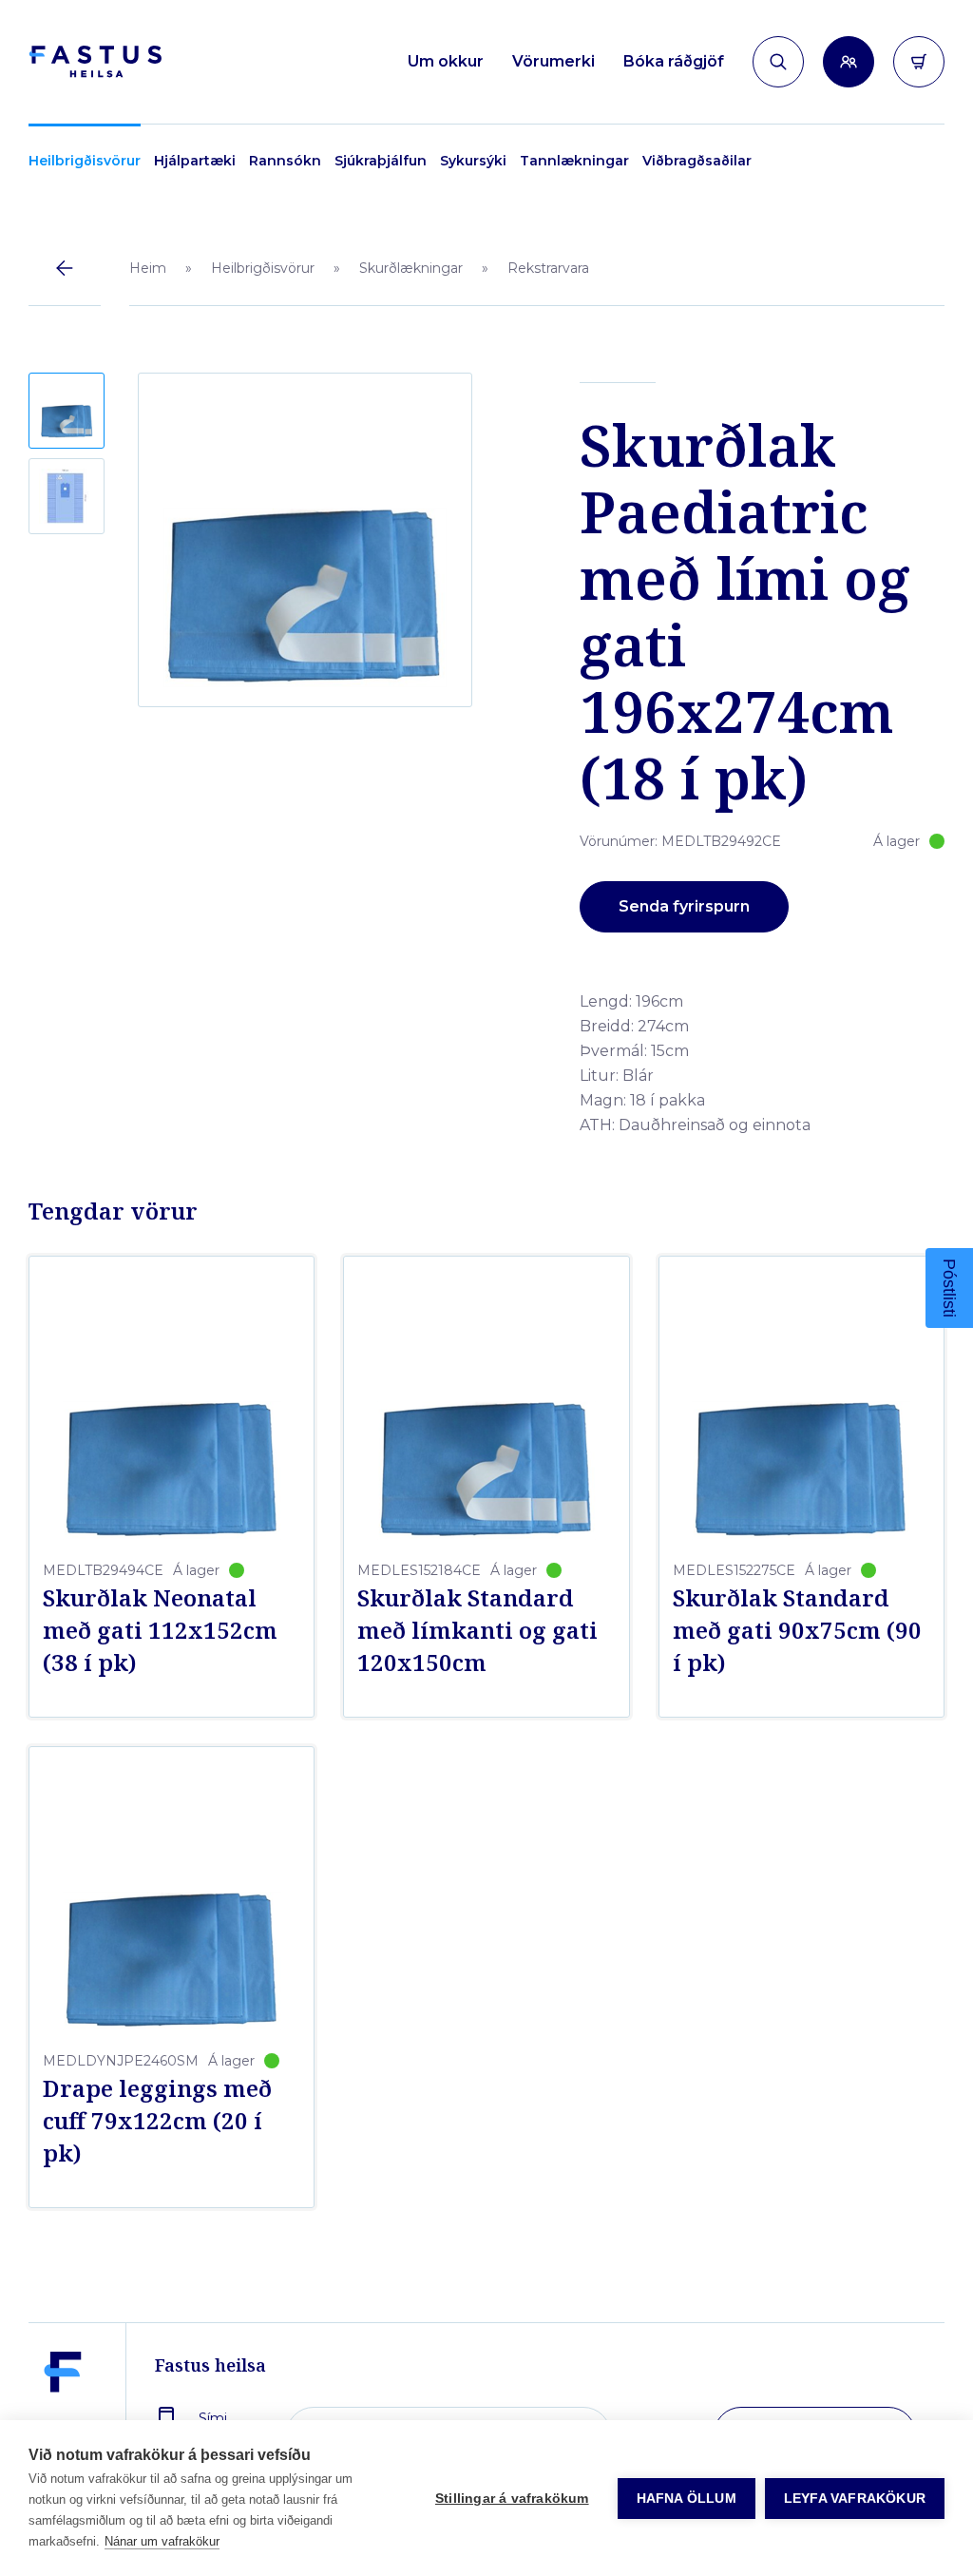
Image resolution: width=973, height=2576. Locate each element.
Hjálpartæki (195, 161)
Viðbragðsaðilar (697, 161)
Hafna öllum (687, 2499)
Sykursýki (473, 161)
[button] (67, 411)
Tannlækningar (574, 161)
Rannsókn (285, 161)
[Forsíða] (95, 62)
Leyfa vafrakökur (855, 2499)
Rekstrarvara (548, 268)
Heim (148, 268)
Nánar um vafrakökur (162, 2541)
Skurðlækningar (411, 268)
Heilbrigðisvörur (85, 161)
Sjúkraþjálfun (381, 161)
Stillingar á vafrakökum (512, 2499)
